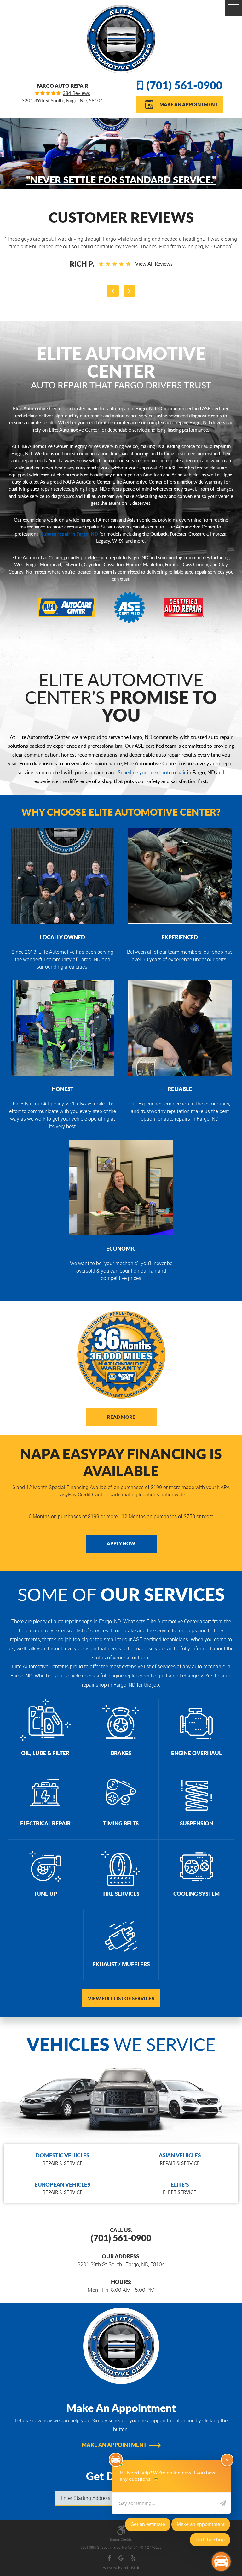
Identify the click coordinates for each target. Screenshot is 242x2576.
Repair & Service (62, 2159)
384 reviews (76, 93)
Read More (121, 1417)
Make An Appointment (189, 104)
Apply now (121, 1543)
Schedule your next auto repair (152, 772)
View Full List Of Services (121, 1998)
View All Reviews (154, 264)
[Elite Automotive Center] (121, 39)
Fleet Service (180, 2188)
